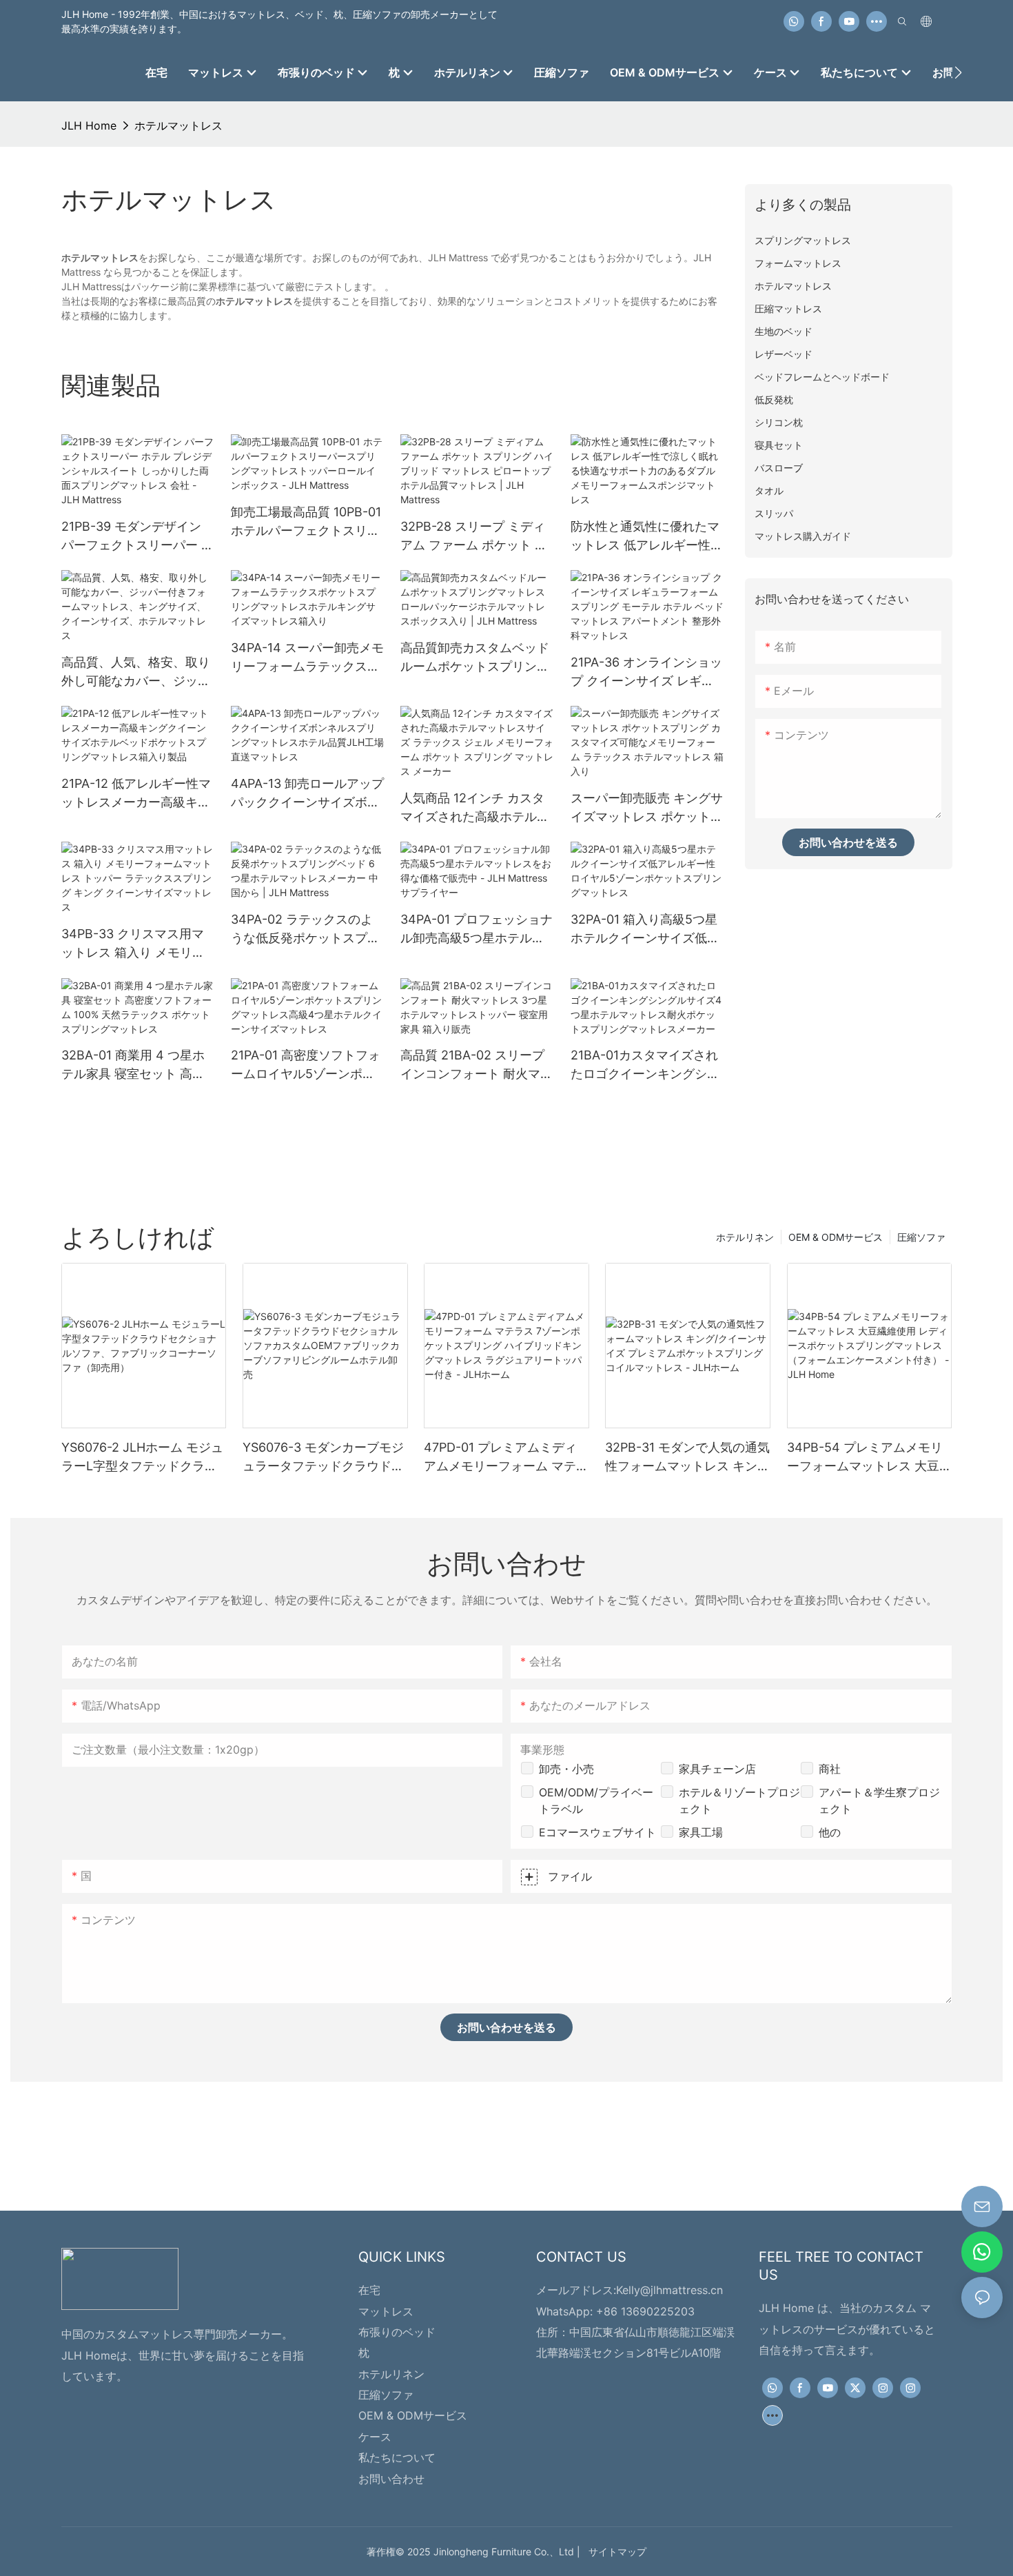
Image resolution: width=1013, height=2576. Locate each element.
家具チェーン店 (717, 1769)
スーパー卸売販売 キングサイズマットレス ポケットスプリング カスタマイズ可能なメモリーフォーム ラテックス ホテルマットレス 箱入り (647, 808)
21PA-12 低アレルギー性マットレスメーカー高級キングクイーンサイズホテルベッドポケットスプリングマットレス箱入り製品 (136, 794)
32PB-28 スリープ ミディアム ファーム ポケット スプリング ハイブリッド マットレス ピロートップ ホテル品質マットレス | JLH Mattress (474, 537)
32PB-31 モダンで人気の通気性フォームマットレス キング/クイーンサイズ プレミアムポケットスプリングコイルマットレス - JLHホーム (687, 1458)
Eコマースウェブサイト (597, 1832)
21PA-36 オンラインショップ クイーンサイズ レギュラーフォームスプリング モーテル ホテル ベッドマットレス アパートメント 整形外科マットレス (647, 672)
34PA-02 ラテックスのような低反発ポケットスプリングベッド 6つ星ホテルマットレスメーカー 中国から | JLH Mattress (307, 930)
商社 (830, 1769)
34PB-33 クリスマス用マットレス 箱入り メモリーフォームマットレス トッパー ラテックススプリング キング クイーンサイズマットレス (137, 944)
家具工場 (701, 1832)
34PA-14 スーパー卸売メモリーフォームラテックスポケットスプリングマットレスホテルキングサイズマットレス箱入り (307, 658)
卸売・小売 (566, 1769)
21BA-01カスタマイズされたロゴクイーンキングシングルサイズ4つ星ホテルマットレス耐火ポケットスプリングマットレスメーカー (645, 1065)
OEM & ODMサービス (836, 1237)
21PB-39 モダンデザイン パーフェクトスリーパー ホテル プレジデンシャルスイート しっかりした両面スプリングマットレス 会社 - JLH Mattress (137, 537)
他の (830, 1832)
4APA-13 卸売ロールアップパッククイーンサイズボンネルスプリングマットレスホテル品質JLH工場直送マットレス (307, 794)
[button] (958, 72)
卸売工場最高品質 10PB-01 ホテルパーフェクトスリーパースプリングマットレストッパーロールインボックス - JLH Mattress (306, 522)
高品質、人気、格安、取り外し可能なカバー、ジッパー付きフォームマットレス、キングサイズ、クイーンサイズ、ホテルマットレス (136, 672)
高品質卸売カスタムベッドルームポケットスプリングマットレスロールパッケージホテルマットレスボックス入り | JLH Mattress (475, 658)
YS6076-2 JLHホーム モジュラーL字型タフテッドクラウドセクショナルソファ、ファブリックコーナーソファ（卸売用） (142, 1458)
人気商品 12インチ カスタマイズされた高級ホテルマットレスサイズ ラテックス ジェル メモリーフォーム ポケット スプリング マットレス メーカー (477, 808)
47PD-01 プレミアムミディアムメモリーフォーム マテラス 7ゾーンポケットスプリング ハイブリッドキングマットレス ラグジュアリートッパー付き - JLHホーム (506, 1458)
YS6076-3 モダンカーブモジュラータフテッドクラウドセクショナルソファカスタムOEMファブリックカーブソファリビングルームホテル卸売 (325, 1458)
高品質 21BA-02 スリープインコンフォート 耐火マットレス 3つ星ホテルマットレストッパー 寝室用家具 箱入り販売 (477, 1065)
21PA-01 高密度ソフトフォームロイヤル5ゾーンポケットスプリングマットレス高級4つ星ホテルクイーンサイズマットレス (306, 1065)
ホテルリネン (745, 1237)
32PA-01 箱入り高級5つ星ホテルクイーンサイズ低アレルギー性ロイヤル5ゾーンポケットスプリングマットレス (645, 930)
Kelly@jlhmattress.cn (669, 2290)
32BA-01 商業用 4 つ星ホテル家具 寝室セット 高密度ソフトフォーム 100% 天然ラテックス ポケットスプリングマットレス (137, 1065)
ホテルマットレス (178, 125)
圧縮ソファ (921, 1237)
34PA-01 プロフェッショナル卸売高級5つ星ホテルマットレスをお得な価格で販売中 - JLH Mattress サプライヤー (477, 930)
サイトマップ (615, 2552)
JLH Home (89, 125)
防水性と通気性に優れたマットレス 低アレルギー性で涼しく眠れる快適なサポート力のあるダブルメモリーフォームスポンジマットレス (647, 537)
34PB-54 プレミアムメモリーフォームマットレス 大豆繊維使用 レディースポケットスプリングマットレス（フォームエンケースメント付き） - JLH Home (869, 1458)
